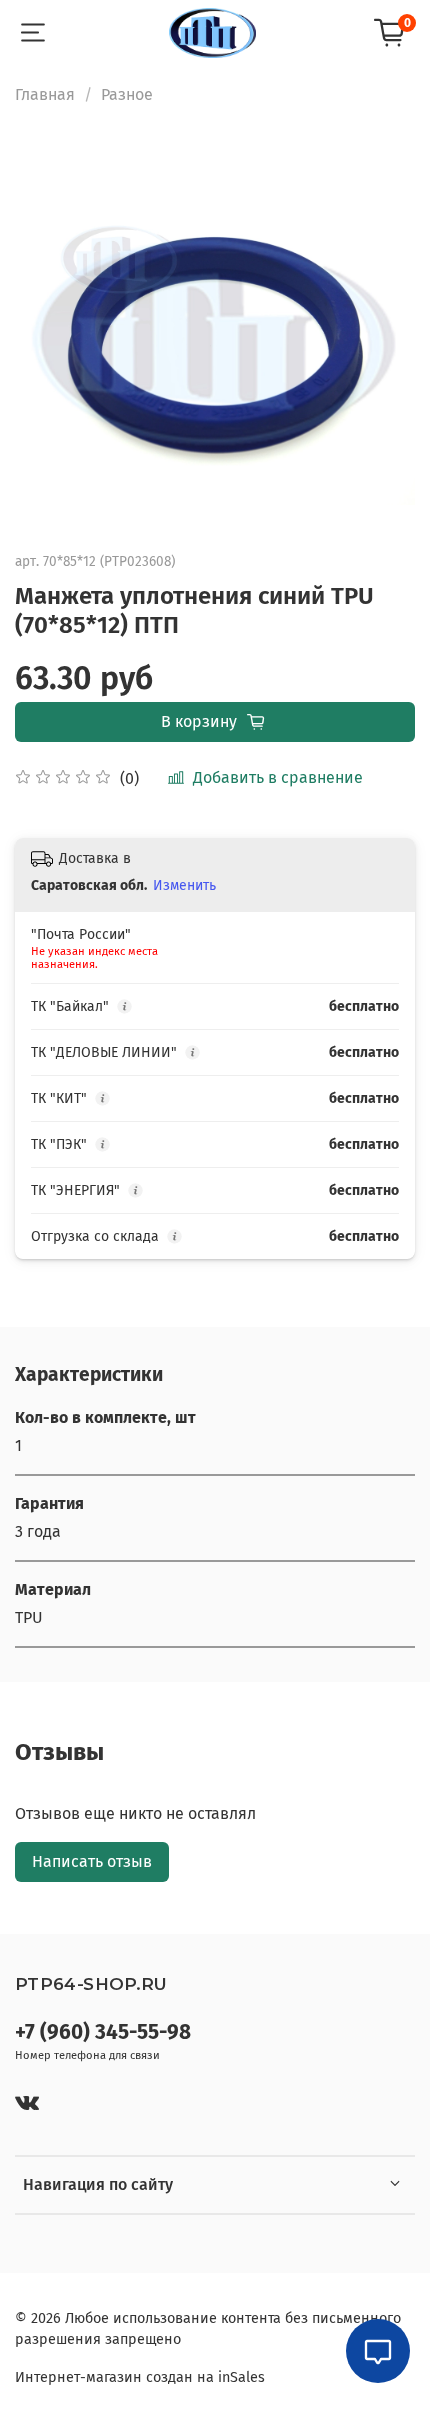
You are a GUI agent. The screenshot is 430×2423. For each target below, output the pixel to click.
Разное (127, 94)
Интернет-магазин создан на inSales (140, 2377)
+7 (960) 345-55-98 (103, 2032)
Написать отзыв (92, 1861)
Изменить (184, 885)
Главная (45, 94)
